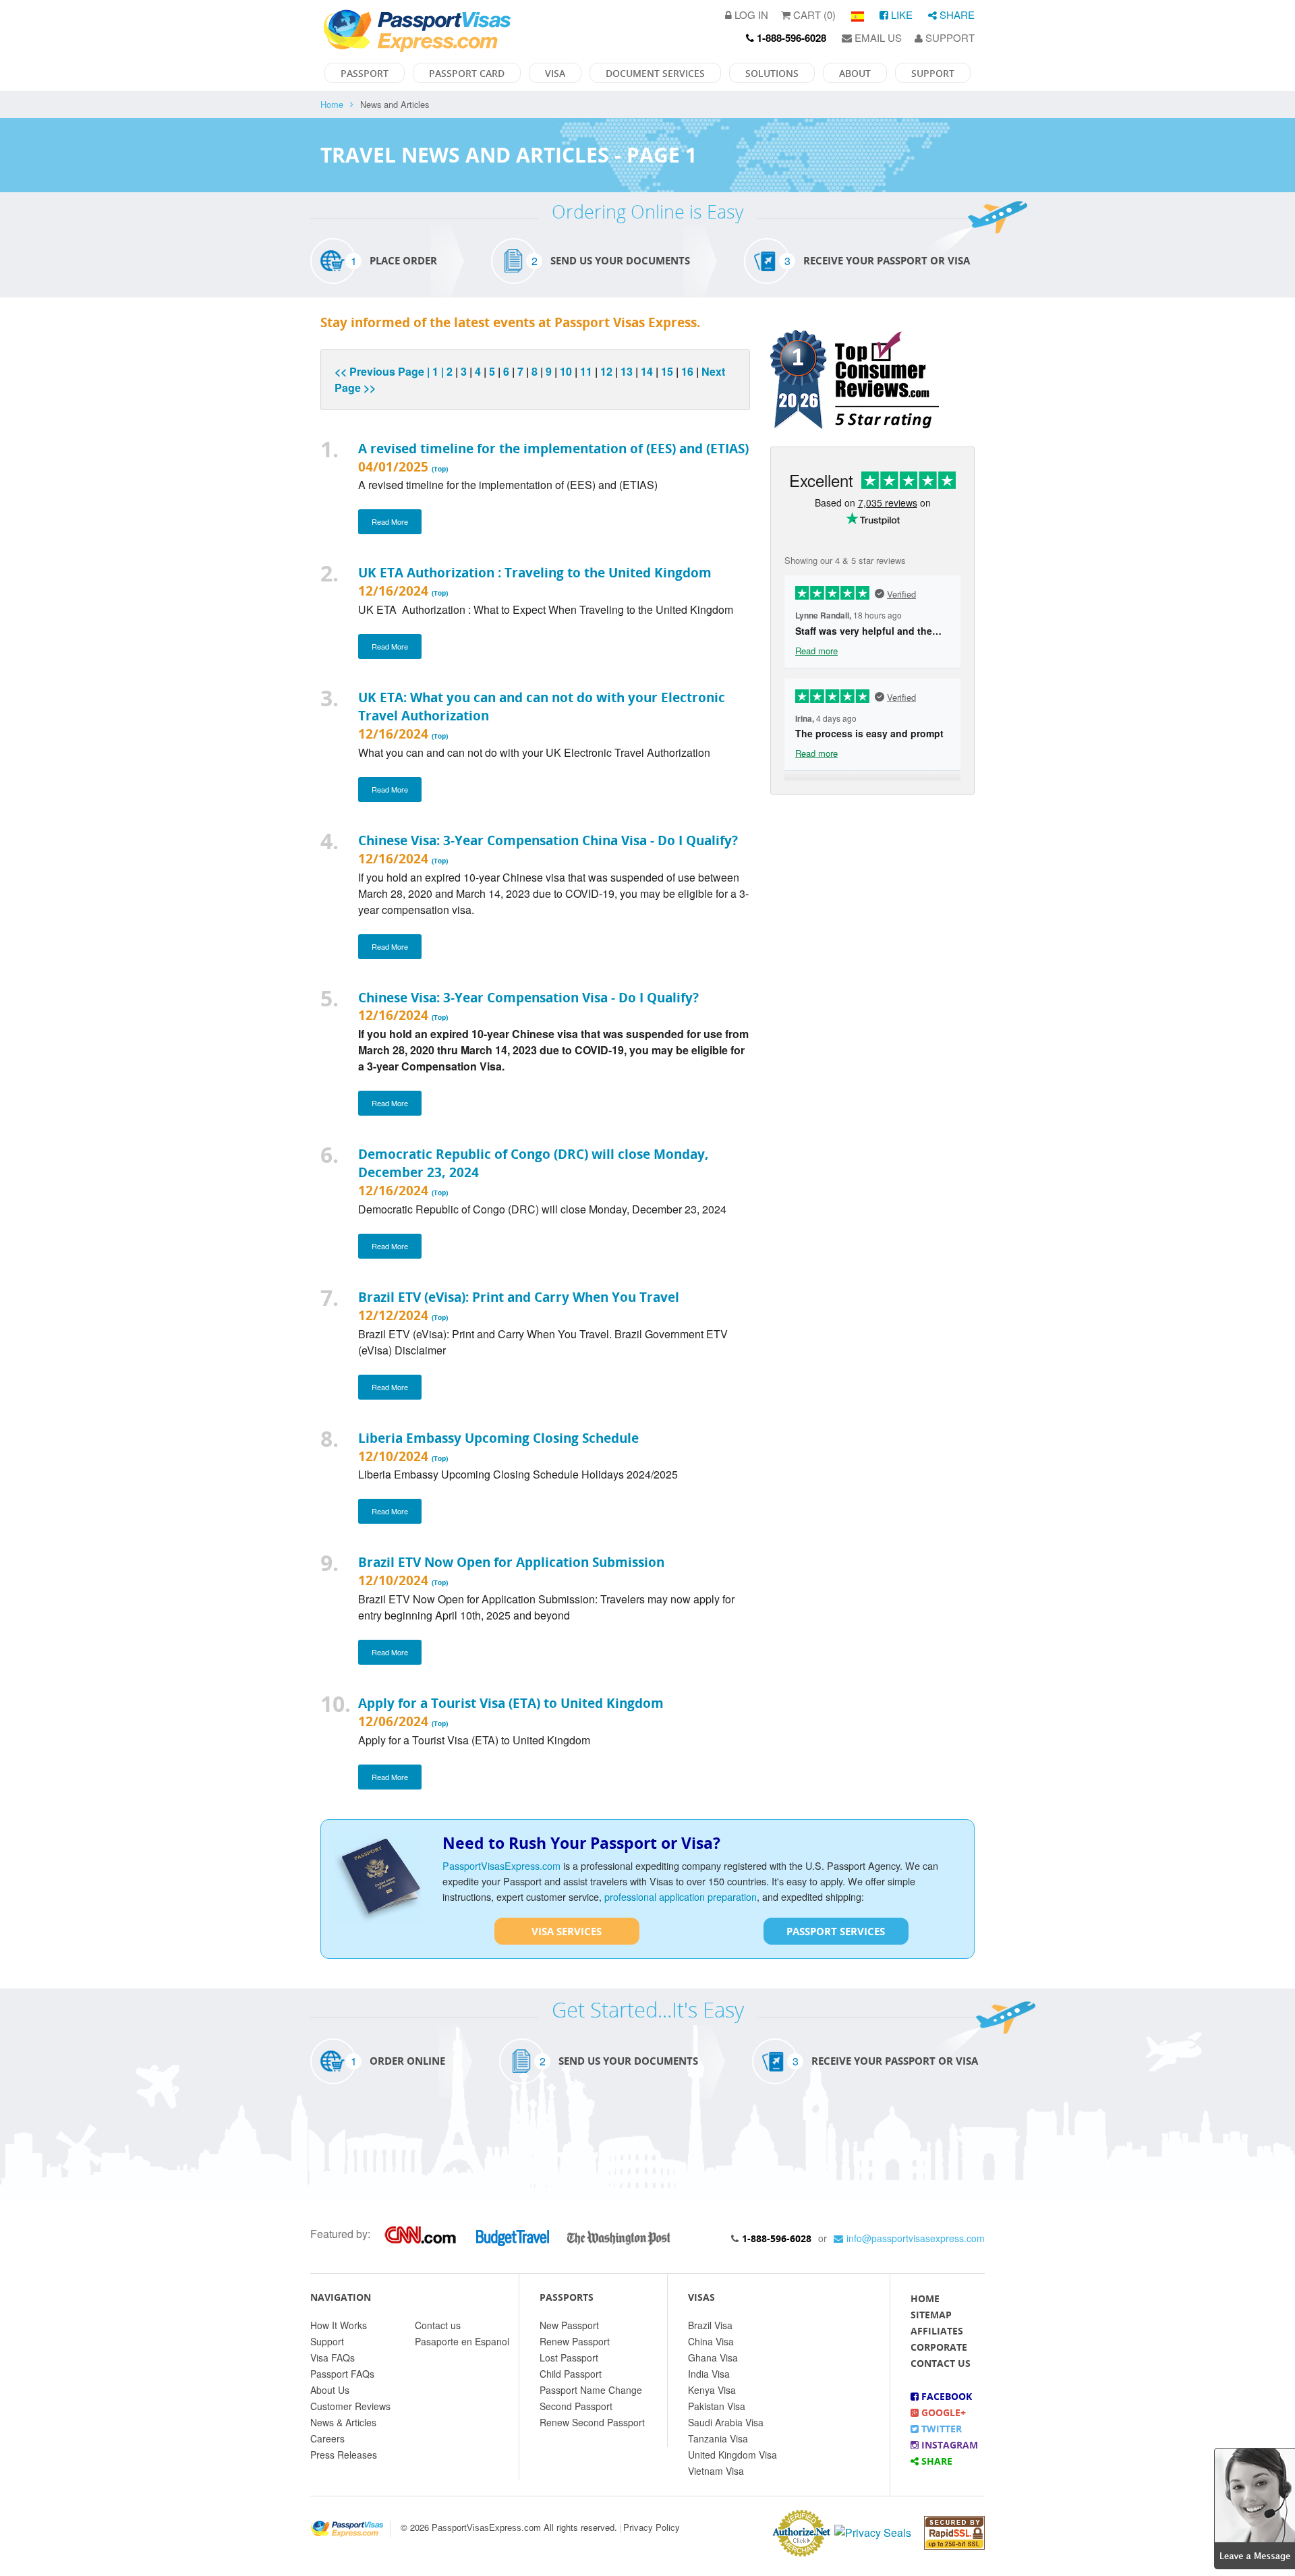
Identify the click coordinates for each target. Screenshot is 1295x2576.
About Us (330, 2390)
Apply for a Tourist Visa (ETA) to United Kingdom (511, 1703)
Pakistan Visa (717, 2406)
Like (900, 15)
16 (687, 371)
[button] (1255, 2507)
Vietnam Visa (716, 2471)
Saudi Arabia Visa (726, 2422)
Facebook (945, 2396)
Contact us (438, 2325)
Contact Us (941, 2363)
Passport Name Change (591, 2390)
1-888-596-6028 (777, 2238)
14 (647, 371)
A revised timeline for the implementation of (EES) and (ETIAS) (553, 448)
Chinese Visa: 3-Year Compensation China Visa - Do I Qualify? (548, 840)
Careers (327, 2438)
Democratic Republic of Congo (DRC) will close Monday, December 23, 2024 (534, 1163)
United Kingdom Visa (732, 2455)
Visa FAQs (333, 2357)
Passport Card (467, 73)
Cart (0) (813, 15)
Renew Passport (575, 2341)
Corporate (939, 2347)
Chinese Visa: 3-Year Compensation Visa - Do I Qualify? (528, 997)
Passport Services (836, 1931)
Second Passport (576, 2406)
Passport (365, 73)
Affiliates (937, 2331)
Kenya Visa (712, 2390)
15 (667, 371)
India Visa (709, 2374)
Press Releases (344, 2455)
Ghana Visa (713, 2357)
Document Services (655, 73)
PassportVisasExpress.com (501, 1865)
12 (606, 371)
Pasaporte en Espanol (462, 2341)
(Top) (440, 469)
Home (332, 104)
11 (586, 371)
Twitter (940, 2429)
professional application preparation (681, 1896)
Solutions (772, 73)
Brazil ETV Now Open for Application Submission (511, 1562)
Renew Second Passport (592, 2422)
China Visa (711, 2341)
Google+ (942, 2412)
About (855, 73)
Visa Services (567, 1931)
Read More (390, 521)
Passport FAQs (342, 2374)
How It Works (339, 2325)
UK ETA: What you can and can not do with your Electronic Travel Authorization (542, 706)
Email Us (877, 37)
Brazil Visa (710, 2325)
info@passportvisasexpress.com (916, 2238)
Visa (555, 73)
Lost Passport (569, 2357)
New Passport (569, 2325)
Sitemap (931, 2315)
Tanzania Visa (718, 2438)
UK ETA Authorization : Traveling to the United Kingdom (535, 572)
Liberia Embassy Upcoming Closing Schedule (498, 1438)
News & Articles (343, 2422)
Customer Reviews (350, 2406)
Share (956, 15)
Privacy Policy (652, 2527)
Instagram (948, 2445)
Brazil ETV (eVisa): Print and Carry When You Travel (519, 1297)
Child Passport (571, 2374)
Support (949, 37)
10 (566, 371)
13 (627, 371)
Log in (750, 15)
